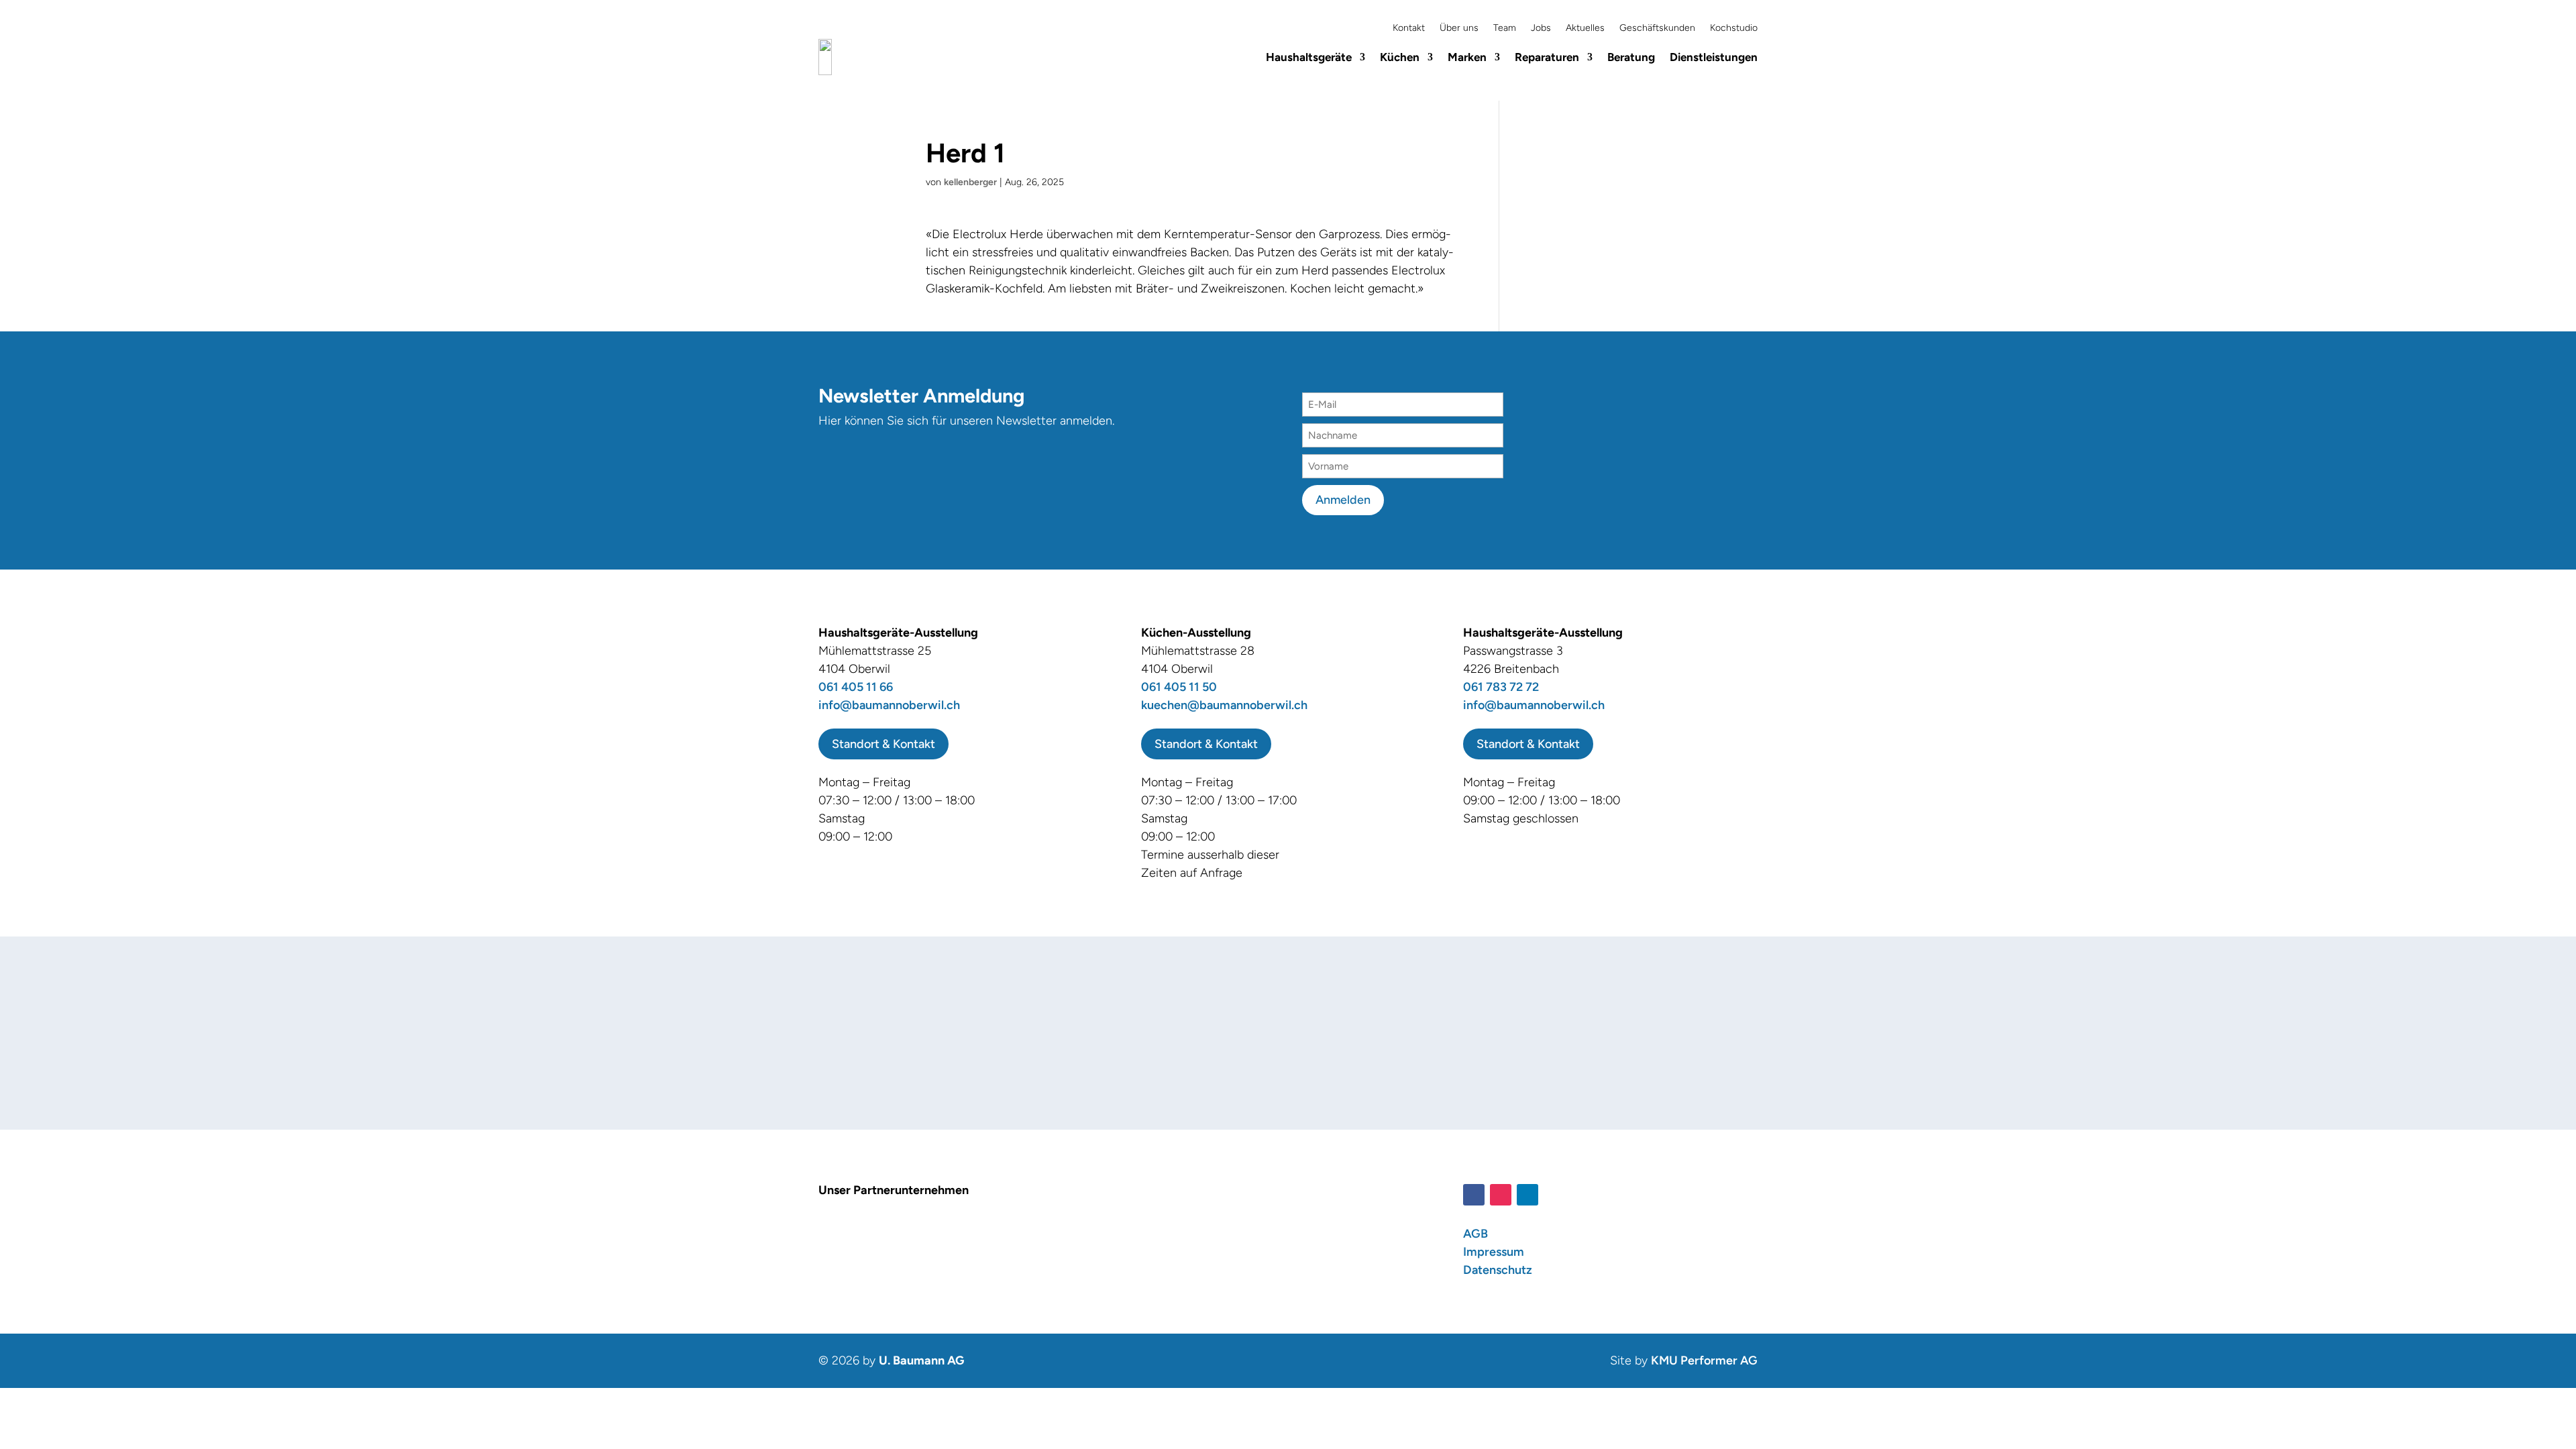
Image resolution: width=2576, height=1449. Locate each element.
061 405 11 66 (856, 687)
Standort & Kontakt (883, 744)
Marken (1467, 57)
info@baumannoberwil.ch (889, 705)
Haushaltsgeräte (1309, 57)
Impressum (1494, 1252)
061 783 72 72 (1501, 687)
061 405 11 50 (1179, 687)
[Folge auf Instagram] (1501, 1195)
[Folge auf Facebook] (1474, 1195)
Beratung (1631, 57)
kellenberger (970, 182)
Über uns (1459, 29)
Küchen (1400, 57)
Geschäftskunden (1657, 29)
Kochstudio (1734, 29)
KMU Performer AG (1704, 1360)
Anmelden (1343, 500)
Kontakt (1409, 29)
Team (1505, 29)
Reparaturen (1547, 57)
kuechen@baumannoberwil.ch (1224, 705)
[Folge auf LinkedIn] (1527, 1195)
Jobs (1541, 29)
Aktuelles (1585, 29)
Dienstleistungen (1714, 57)
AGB (1475, 1234)
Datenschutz (1498, 1270)
